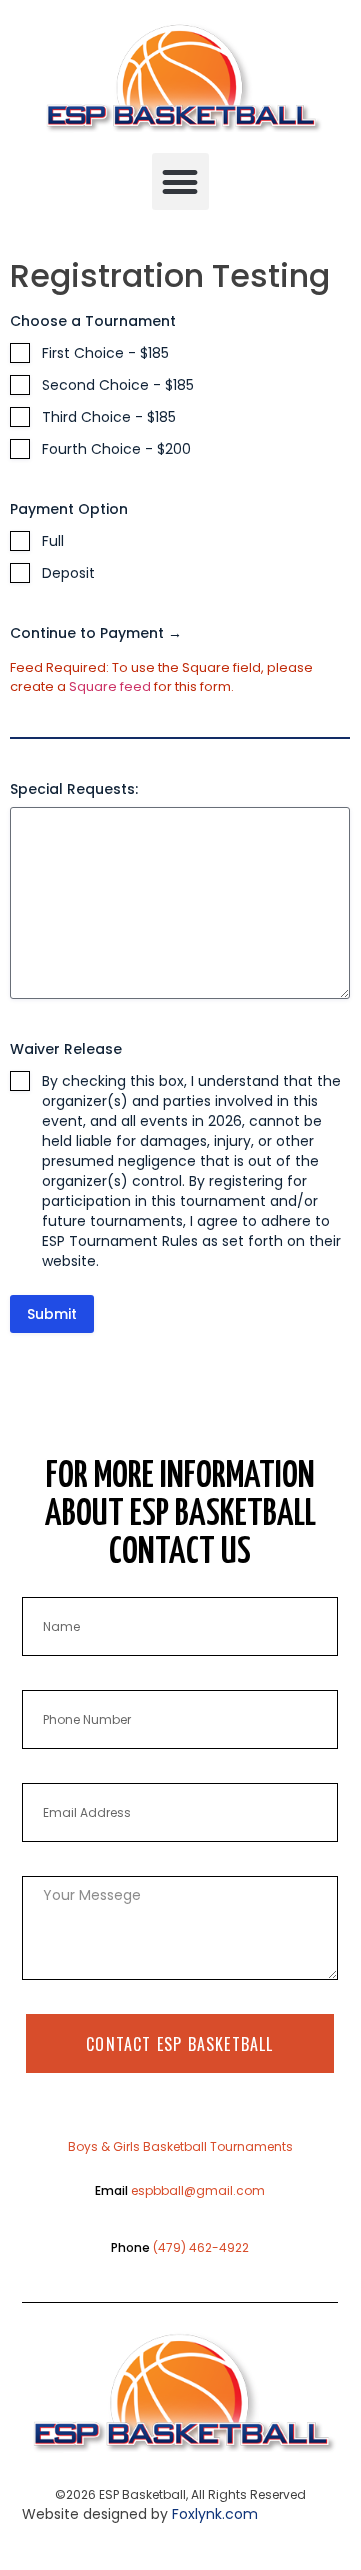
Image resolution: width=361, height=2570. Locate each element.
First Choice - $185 (105, 353)
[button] (180, 181)
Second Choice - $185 (118, 385)
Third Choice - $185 (109, 417)
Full (53, 541)
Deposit (68, 573)
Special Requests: (74, 789)
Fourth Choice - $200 (116, 449)
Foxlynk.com (215, 2514)
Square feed (110, 686)
